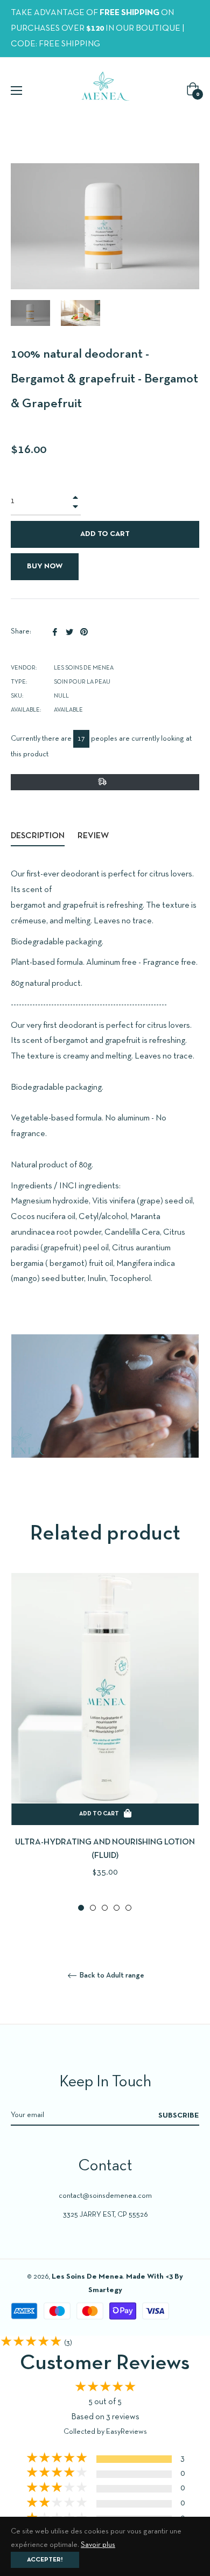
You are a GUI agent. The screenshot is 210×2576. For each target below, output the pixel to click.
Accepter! (45, 2560)
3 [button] (105, 1908)
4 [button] (117, 1908)
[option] (105, 1743)
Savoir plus (98, 2545)
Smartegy (105, 2290)
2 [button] (93, 1908)
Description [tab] (38, 836)
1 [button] (81, 1908)
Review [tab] (94, 836)
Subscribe (179, 2116)
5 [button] (128, 1908)
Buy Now (45, 566)
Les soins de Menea (87, 2277)
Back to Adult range (111, 1976)
